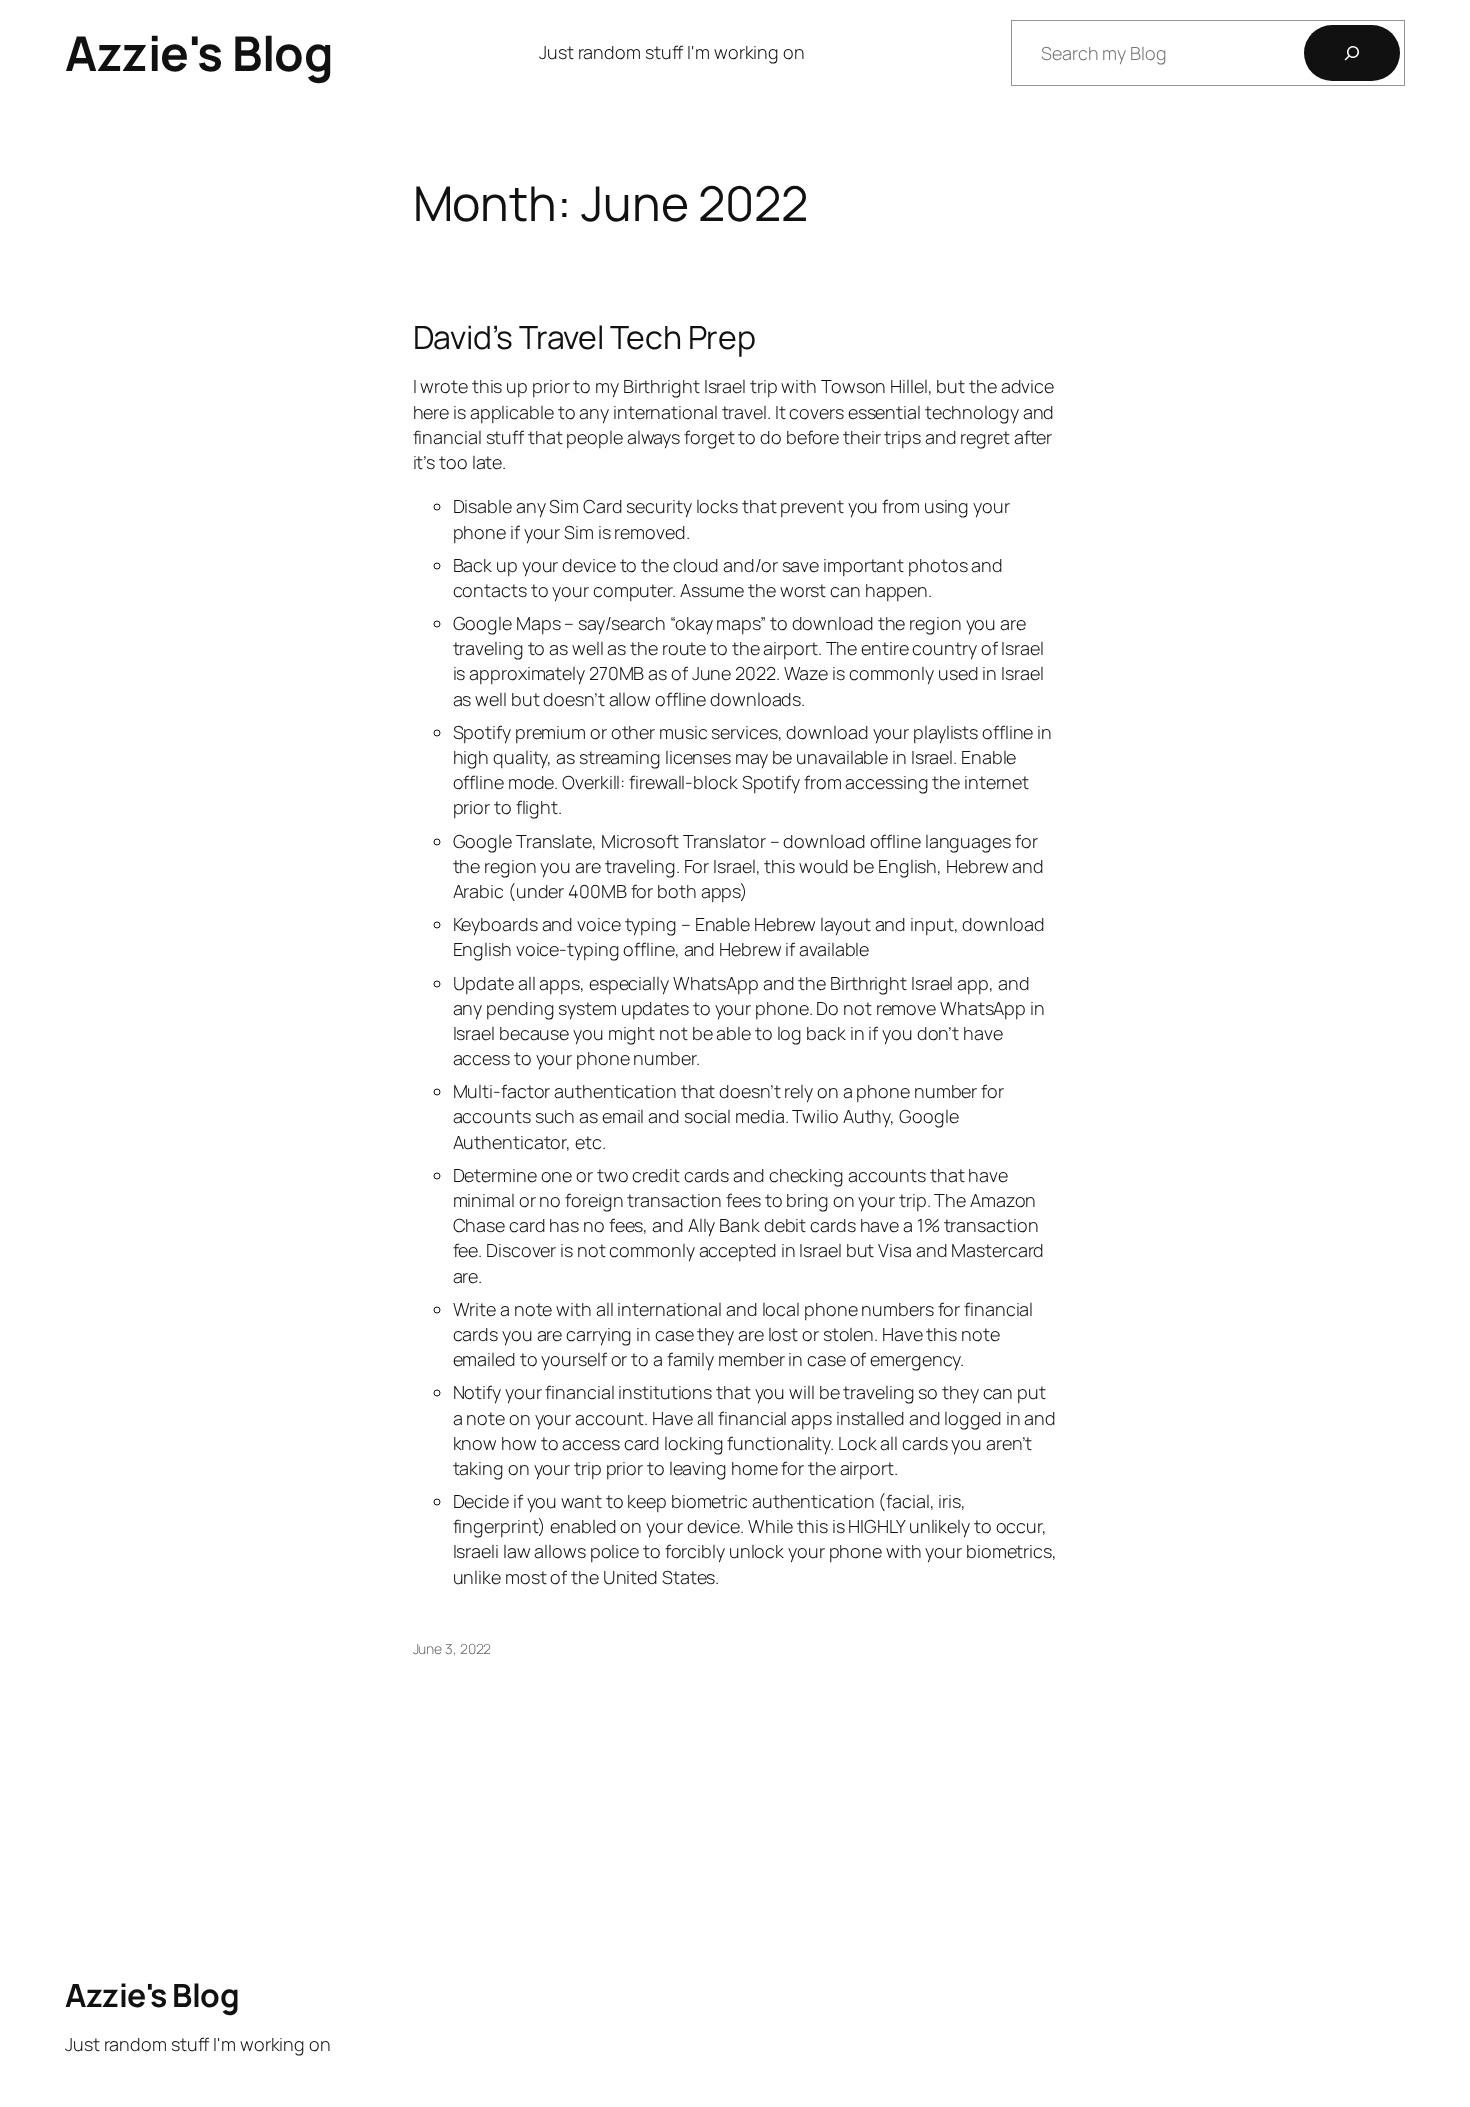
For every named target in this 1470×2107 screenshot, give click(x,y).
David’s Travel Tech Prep (585, 337)
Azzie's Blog (199, 52)
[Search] (1352, 53)
